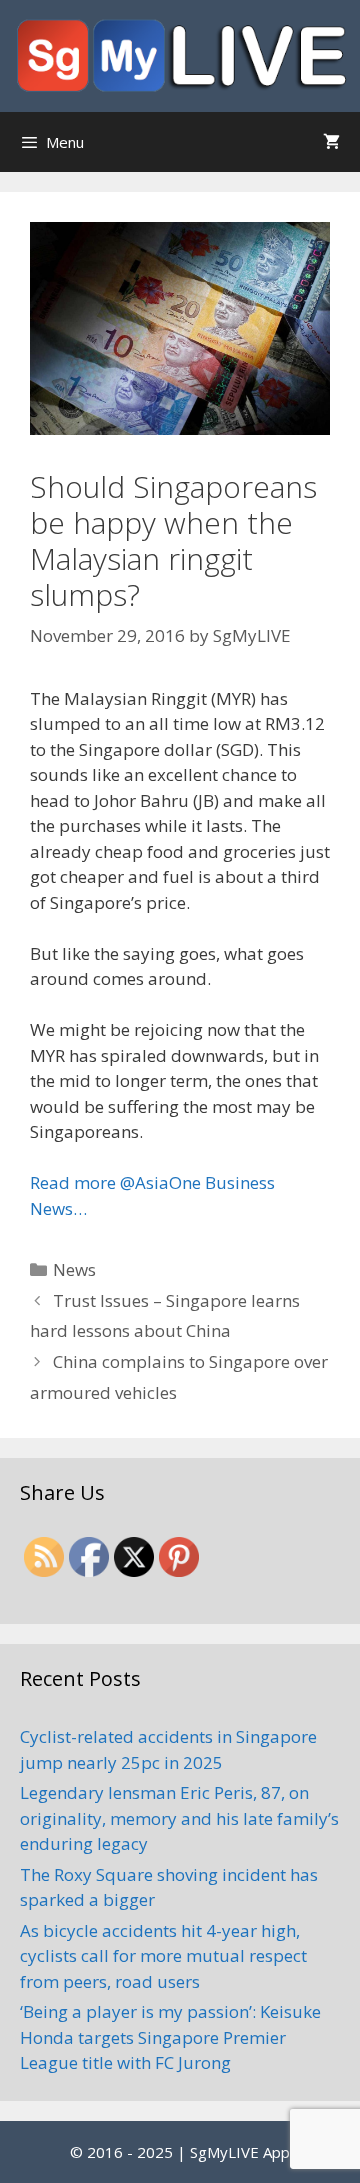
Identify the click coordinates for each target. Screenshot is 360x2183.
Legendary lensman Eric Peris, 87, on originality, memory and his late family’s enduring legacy (179, 1818)
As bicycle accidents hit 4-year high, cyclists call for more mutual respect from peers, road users (163, 1956)
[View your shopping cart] (331, 142)
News (74, 1269)
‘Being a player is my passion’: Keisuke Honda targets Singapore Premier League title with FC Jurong (170, 2037)
